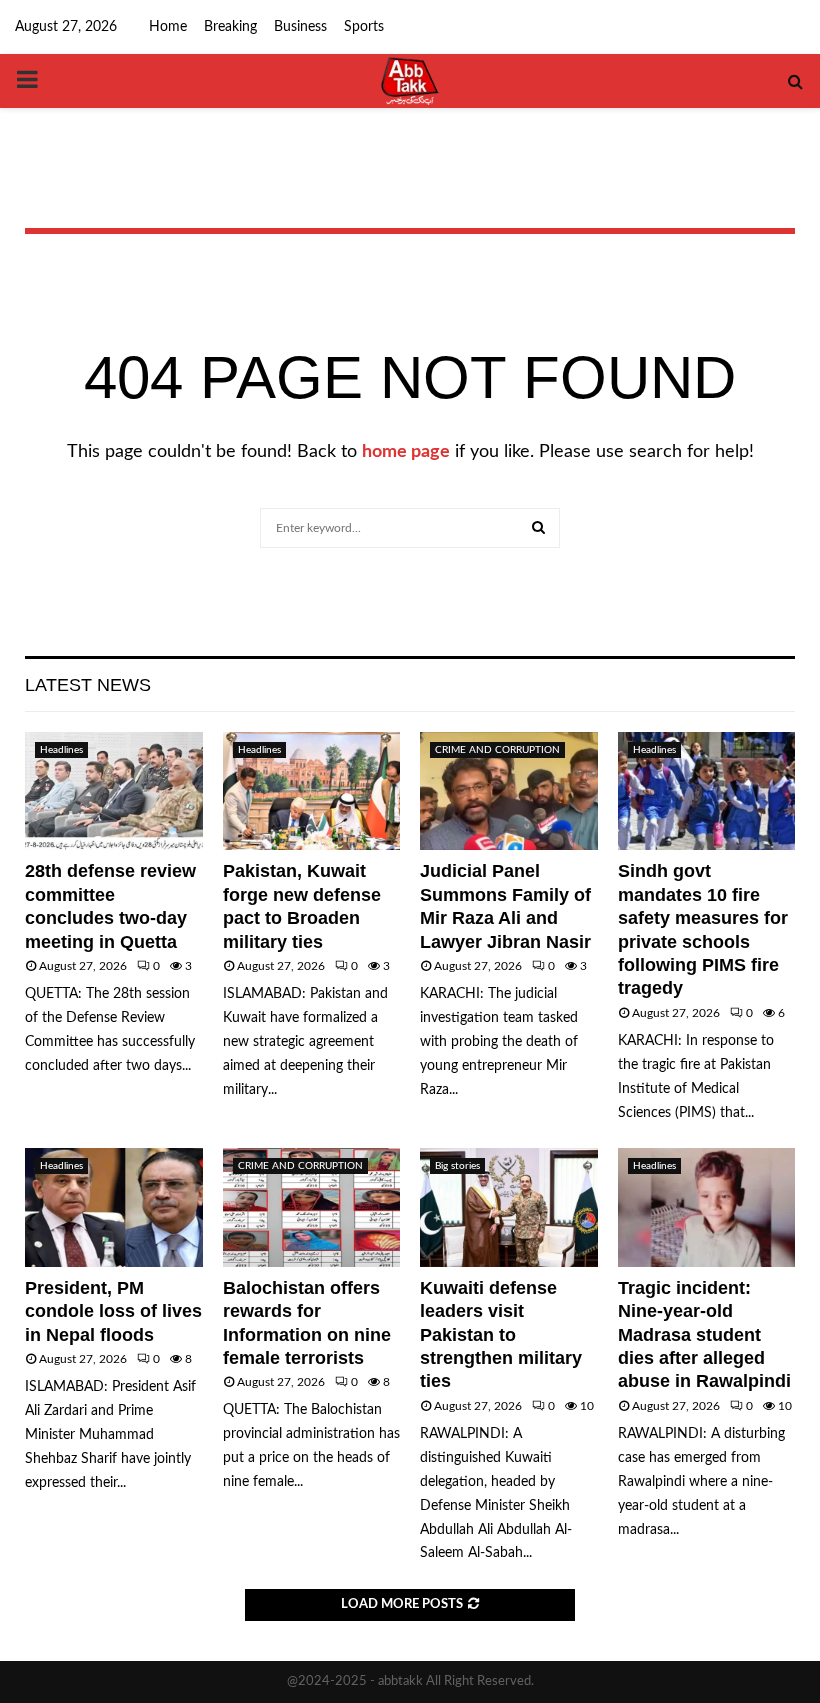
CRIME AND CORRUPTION (497, 750)
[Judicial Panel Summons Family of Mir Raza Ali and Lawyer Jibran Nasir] (509, 791)
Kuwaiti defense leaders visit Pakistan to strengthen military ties (501, 1335)
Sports (364, 27)
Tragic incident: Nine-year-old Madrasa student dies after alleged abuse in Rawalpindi (704, 1335)
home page (406, 452)
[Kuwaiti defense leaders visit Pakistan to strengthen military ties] (509, 1207)
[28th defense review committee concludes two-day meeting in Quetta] (114, 791)
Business (300, 27)
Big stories (457, 1166)
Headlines (61, 750)
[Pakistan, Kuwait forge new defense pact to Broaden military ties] (312, 791)
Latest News (88, 685)
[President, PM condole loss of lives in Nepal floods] (114, 1207)
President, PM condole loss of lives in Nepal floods (113, 1311)
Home (168, 27)
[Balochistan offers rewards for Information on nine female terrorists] (312, 1207)
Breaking (230, 27)
